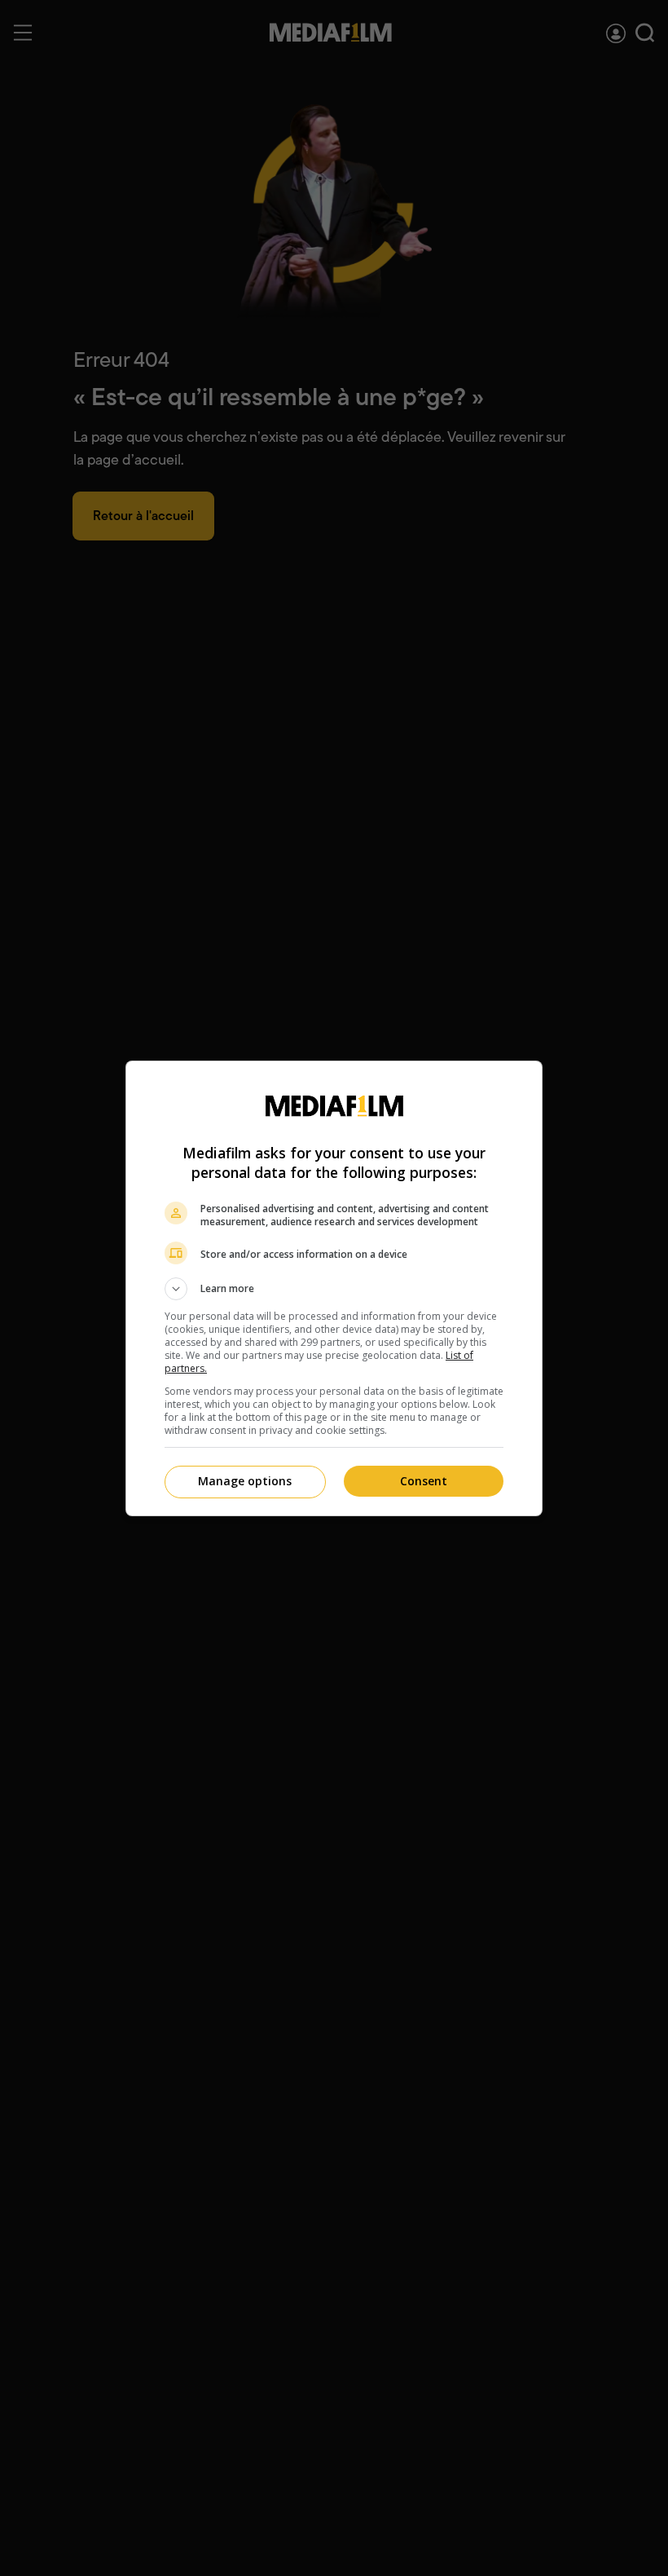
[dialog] (334, 1288)
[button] (334, 1289)
